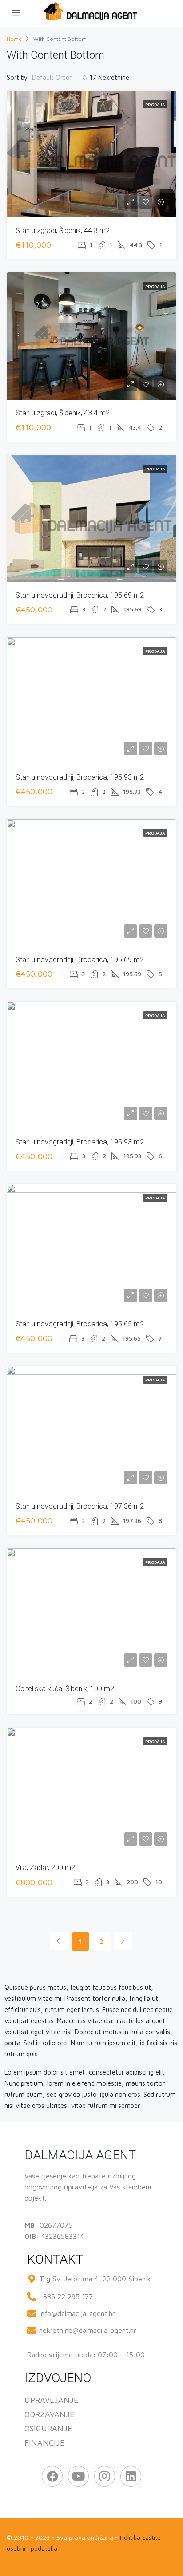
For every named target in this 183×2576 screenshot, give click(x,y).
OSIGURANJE (48, 2428)
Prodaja (155, 104)
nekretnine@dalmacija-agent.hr (88, 2330)
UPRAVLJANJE (52, 2400)
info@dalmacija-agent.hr (77, 2313)
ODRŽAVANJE (50, 2414)
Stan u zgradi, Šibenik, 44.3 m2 (63, 231)
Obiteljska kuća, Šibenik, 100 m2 (65, 1689)
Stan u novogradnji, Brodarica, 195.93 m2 (80, 777)
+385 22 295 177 (66, 2296)
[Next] (123, 1941)
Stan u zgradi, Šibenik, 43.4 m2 (63, 413)
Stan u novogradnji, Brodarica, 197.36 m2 (80, 1506)
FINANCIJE (45, 2443)
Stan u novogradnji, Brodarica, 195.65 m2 (80, 1324)
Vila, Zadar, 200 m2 (45, 1868)
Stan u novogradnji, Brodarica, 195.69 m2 (80, 595)
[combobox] (60, 78)
